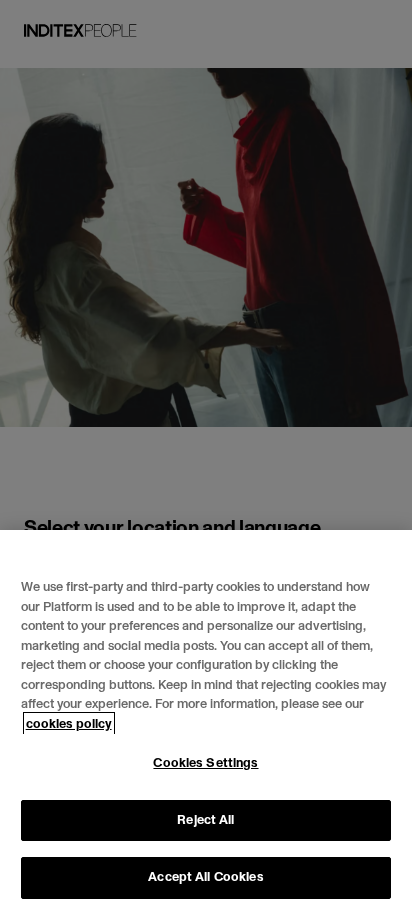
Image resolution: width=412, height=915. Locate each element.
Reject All (205, 820)
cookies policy (69, 724)
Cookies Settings (205, 763)
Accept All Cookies (205, 877)
